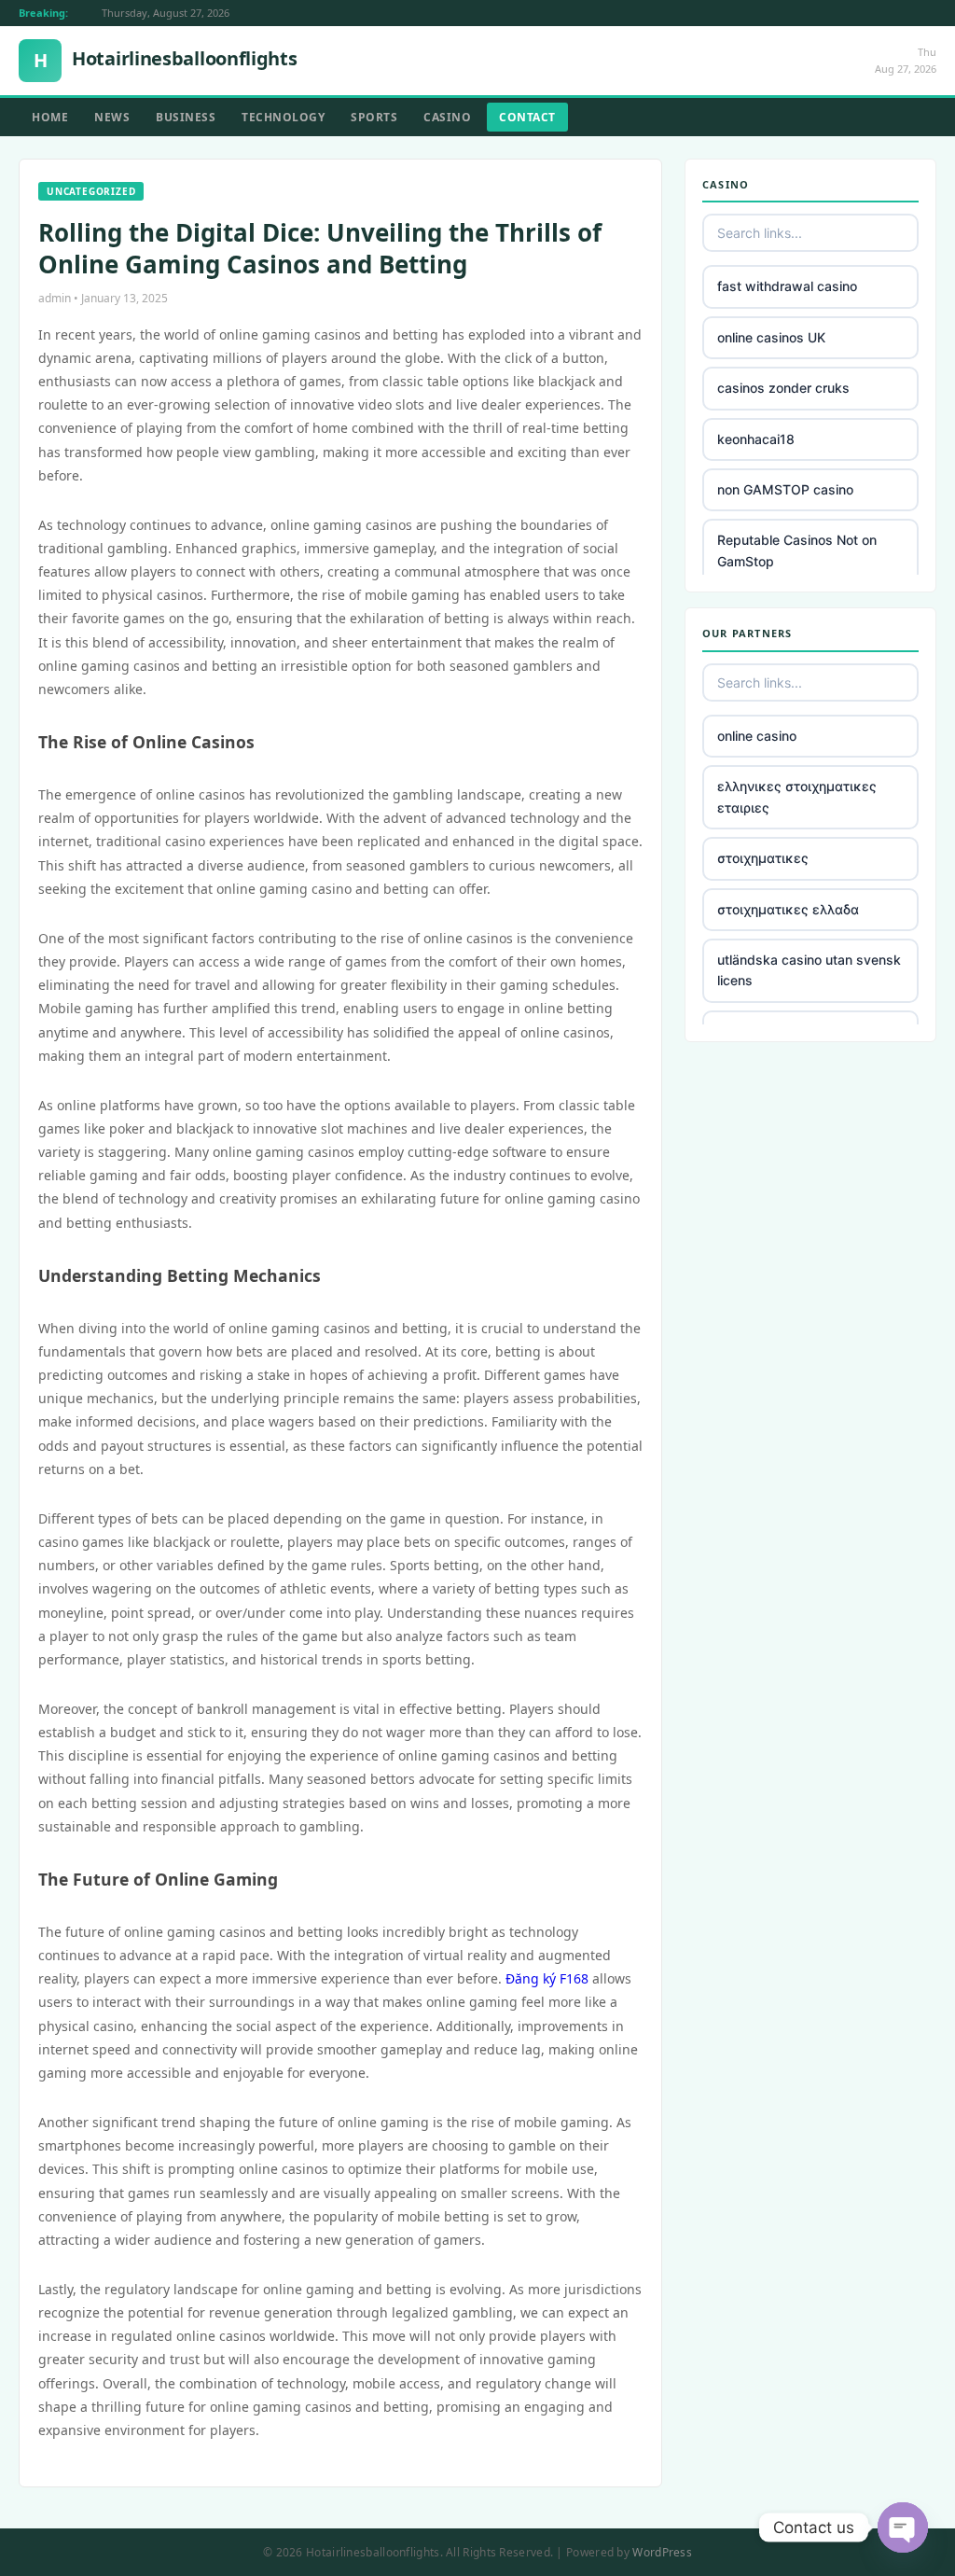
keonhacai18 (756, 439)
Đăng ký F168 (547, 1978)
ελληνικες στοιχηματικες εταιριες (797, 796)
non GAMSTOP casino (785, 489)
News (112, 117)
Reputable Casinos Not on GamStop (797, 550)
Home (50, 117)
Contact (527, 117)
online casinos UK (771, 337)
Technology (283, 117)
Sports (374, 117)
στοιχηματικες (763, 858)
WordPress (662, 2552)
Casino (447, 117)
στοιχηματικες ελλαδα (788, 909)
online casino (757, 736)
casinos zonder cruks (783, 388)
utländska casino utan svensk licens (809, 970)
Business (186, 117)
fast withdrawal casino (787, 286)
